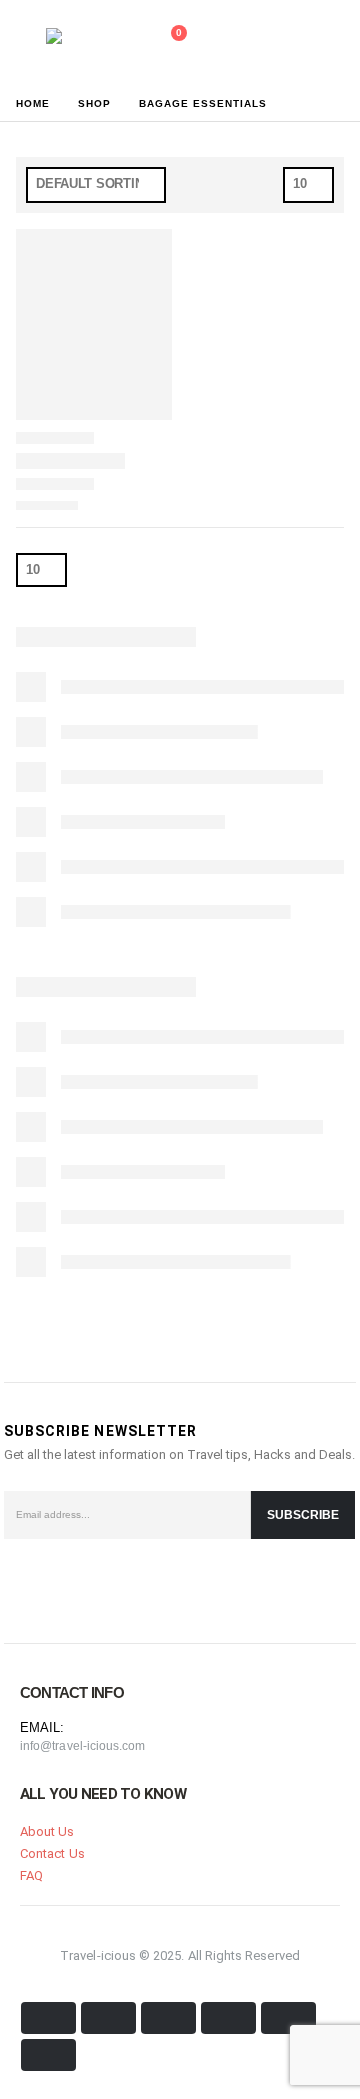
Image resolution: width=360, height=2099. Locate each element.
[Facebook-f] (24, 1585)
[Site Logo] (90, 43)
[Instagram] (120, 1585)
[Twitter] (72, 1585)
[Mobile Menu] (25, 43)
